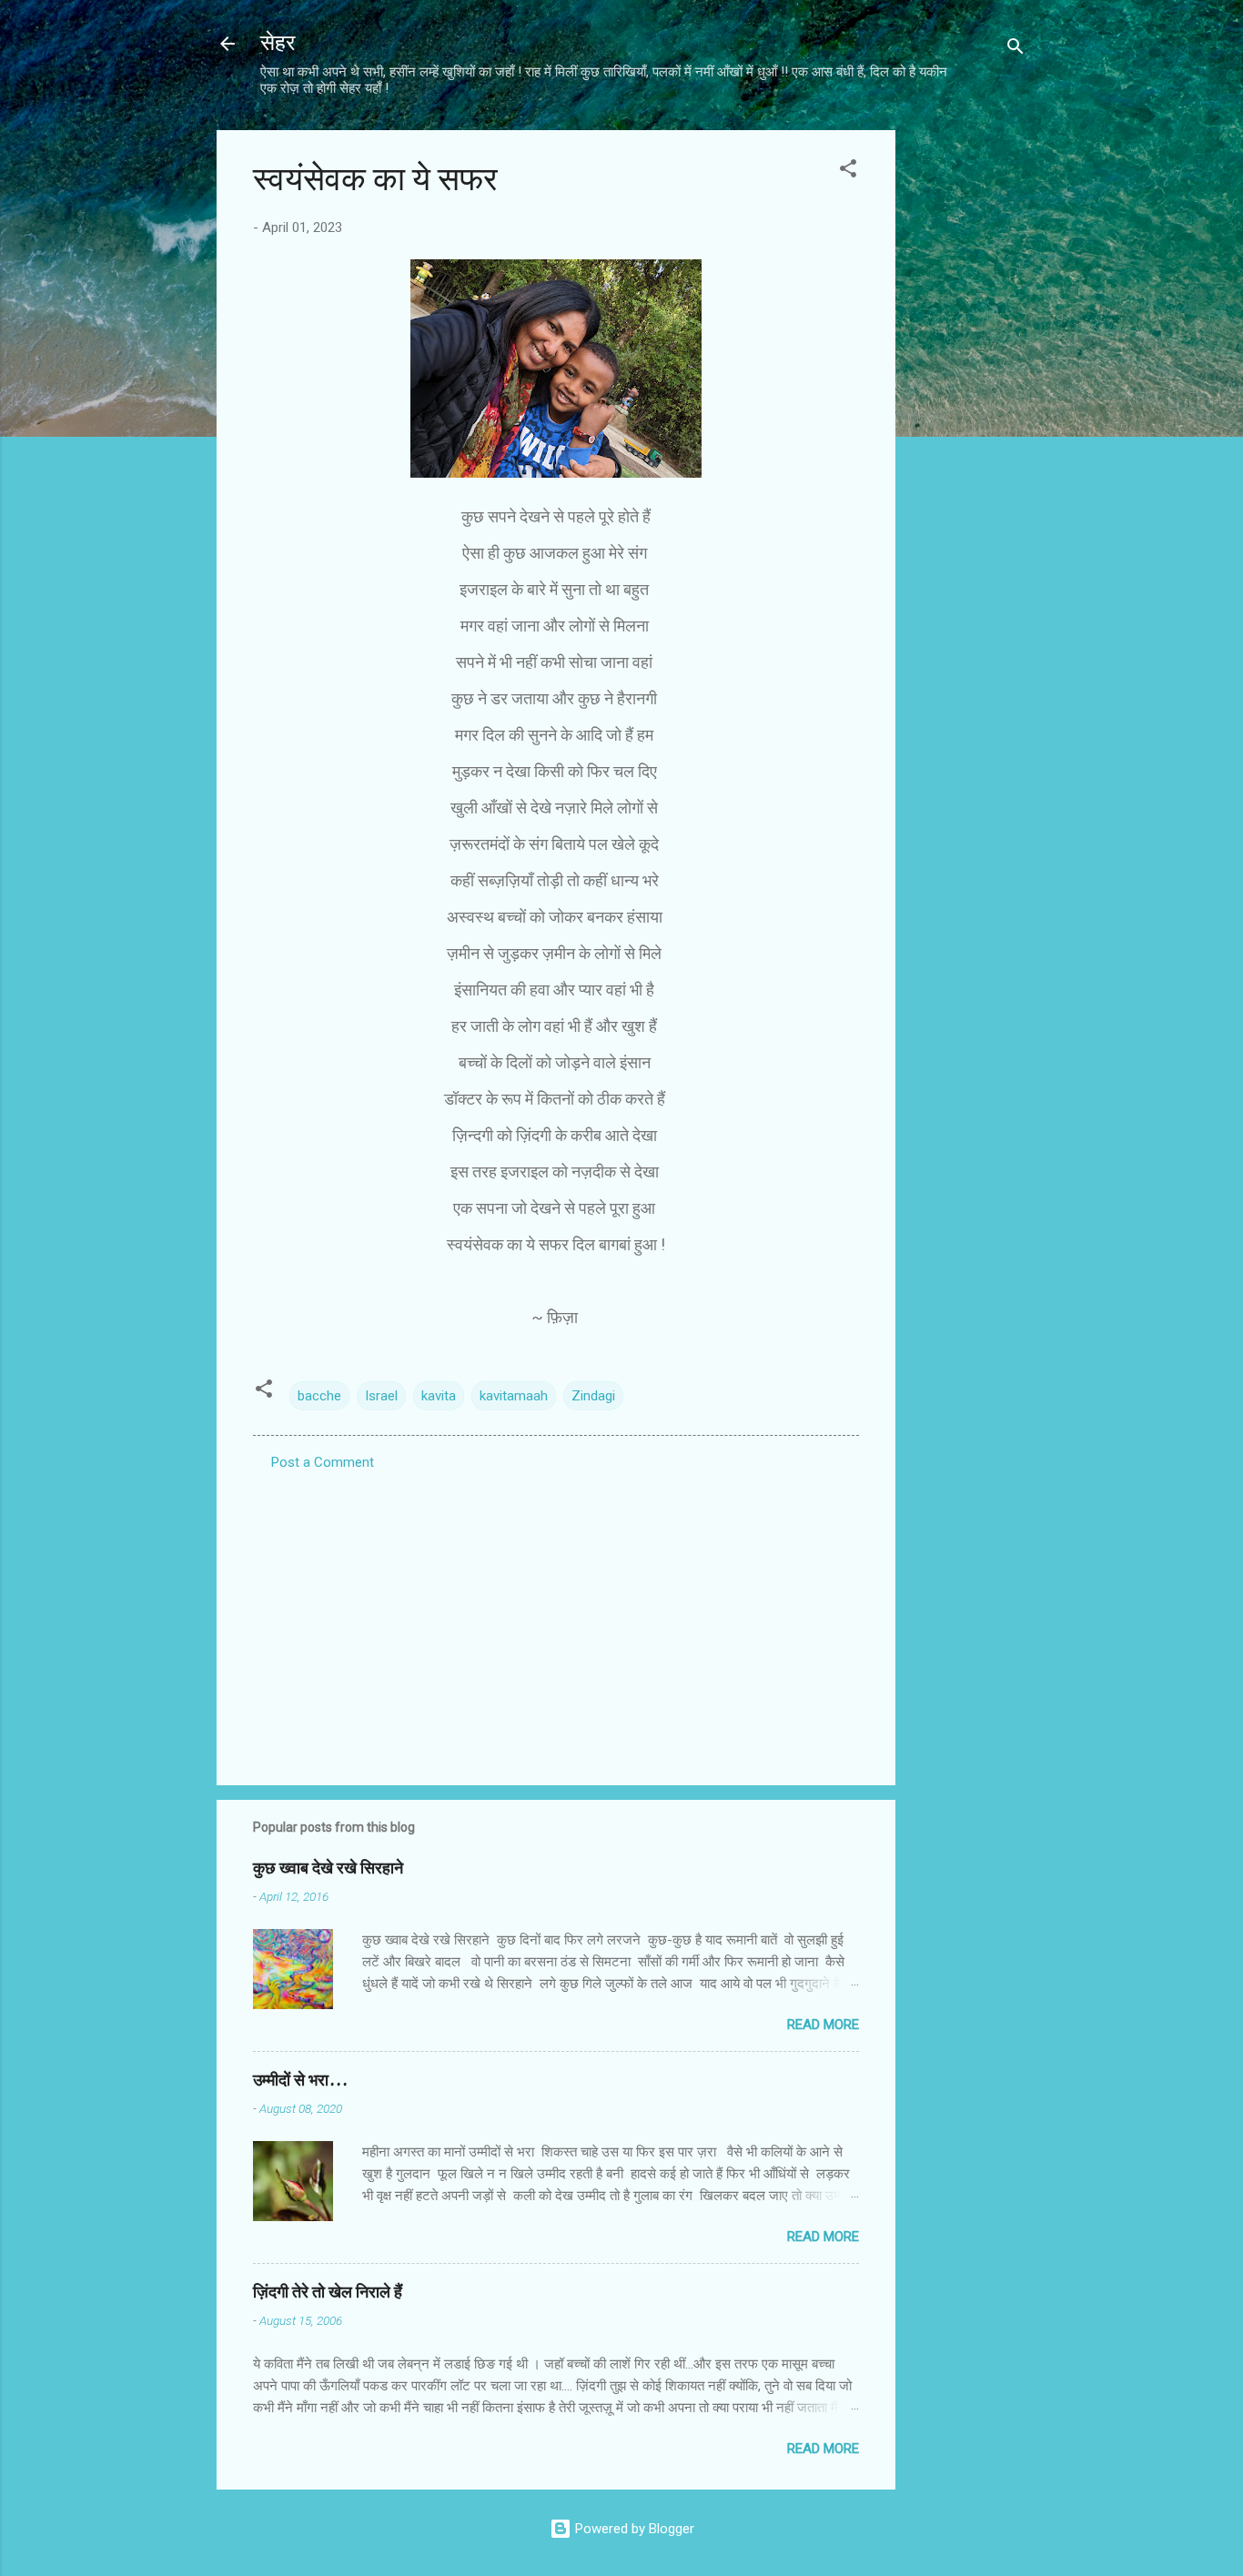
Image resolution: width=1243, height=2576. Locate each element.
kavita (439, 1396)
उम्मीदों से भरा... (300, 2081)
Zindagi (593, 1396)
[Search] (1016, 50)
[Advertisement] (968, 403)
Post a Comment (323, 1462)
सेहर (278, 43)
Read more (823, 2025)
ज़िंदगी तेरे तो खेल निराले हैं (328, 2293)
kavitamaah (514, 1396)
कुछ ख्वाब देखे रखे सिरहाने (328, 1869)
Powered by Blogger (633, 2529)
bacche (319, 1396)
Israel (381, 1396)
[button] (848, 172)
